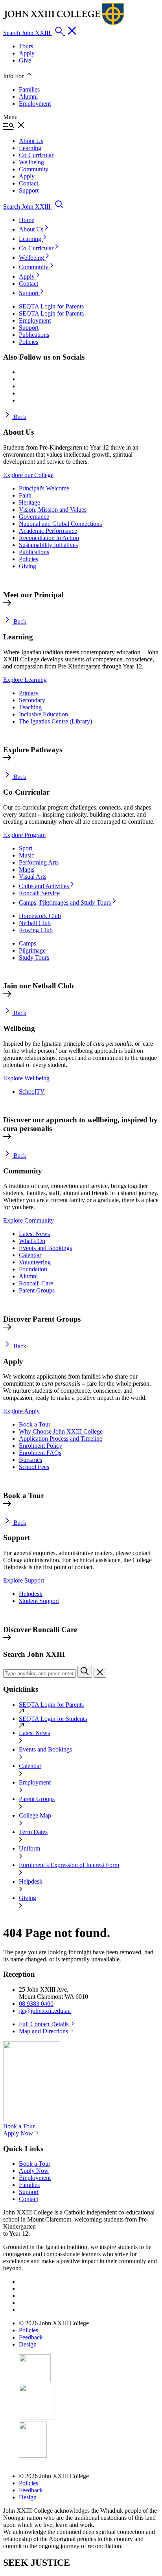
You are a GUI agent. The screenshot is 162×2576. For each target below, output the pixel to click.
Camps (28, 943)
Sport (26, 848)
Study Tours (34, 958)
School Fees (34, 1467)
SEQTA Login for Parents (51, 1705)
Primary (29, 693)
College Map (35, 1815)
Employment (35, 104)
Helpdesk (31, 1594)
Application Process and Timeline (61, 1439)
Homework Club (40, 916)
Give (25, 60)
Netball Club (35, 923)
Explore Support (24, 1580)
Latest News (34, 1234)
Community (34, 267)
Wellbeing (32, 258)
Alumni (28, 96)
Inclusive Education (43, 714)
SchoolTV (32, 1092)
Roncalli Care (36, 1283)
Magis (27, 869)
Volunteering (35, 1262)
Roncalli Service (39, 893)
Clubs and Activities (45, 886)
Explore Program (24, 835)
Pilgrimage (32, 950)
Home (27, 220)
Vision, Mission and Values (53, 510)
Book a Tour (35, 1424)
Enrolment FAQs (40, 1453)
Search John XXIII (28, 33)
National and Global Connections (60, 524)
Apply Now (19, 2133)
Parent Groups (37, 1290)
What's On (32, 1241)
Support (29, 293)
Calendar (30, 1255)
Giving (28, 566)
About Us (32, 229)
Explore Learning (25, 680)
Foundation (33, 1269)
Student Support (39, 1601)
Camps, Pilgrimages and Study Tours (66, 902)
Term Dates (33, 1832)
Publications (34, 552)
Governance (34, 517)
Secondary (32, 700)
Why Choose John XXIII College (61, 1431)
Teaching (30, 707)
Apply (27, 53)
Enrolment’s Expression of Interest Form (69, 1865)
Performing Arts (39, 862)
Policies (29, 559)
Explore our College (28, 475)
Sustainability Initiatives (48, 545)
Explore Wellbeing (26, 1078)
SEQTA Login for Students (53, 1719)
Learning (31, 239)
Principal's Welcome (44, 488)
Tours (26, 46)
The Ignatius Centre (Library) (55, 721)
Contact (29, 284)
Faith (25, 495)
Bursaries (30, 1460)
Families (29, 89)
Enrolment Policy (40, 1446)
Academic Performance (48, 531)
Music (27, 855)
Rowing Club (36, 930)
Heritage (29, 502)
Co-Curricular (37, 248)
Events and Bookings (45, 1248)
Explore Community (29, 1220)
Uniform (29, 1848)
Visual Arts (33, 877)
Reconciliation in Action (49, 538)
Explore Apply (21, 1411)
